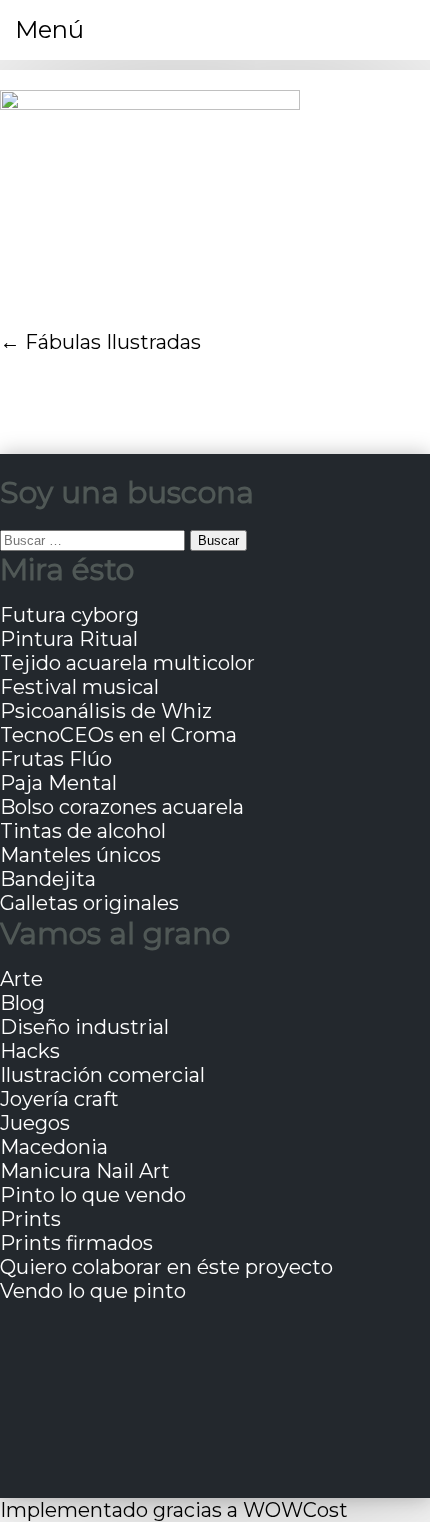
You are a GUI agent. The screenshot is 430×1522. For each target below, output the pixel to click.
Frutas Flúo (56, 759)
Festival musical (79, 687)
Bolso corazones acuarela (122, 807)
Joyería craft (59, 1099)
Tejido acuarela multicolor (127, 663)
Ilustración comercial (102, 1075)
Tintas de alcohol (83, 831)
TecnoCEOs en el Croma (118, 735)
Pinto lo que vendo (93, 1195)
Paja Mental (58, 783)
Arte (21, 979)
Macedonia (54, 1147)
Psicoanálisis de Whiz (106, 711)
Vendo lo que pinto (93, 1291)
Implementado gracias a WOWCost (174, 1510)
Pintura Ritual (69, 639)
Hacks (30, 1051)
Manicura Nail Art (85, 1171)
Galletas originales (89, 903)
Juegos (35, 1123)
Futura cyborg (69, 615)
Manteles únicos (80, 855)
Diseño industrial (84, 1027)
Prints (30, 1219)
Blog (22, 1003)
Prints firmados (76, 1243)
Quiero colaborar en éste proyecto (166, 1267)
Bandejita (48, 879)
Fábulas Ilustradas (113, 342)
